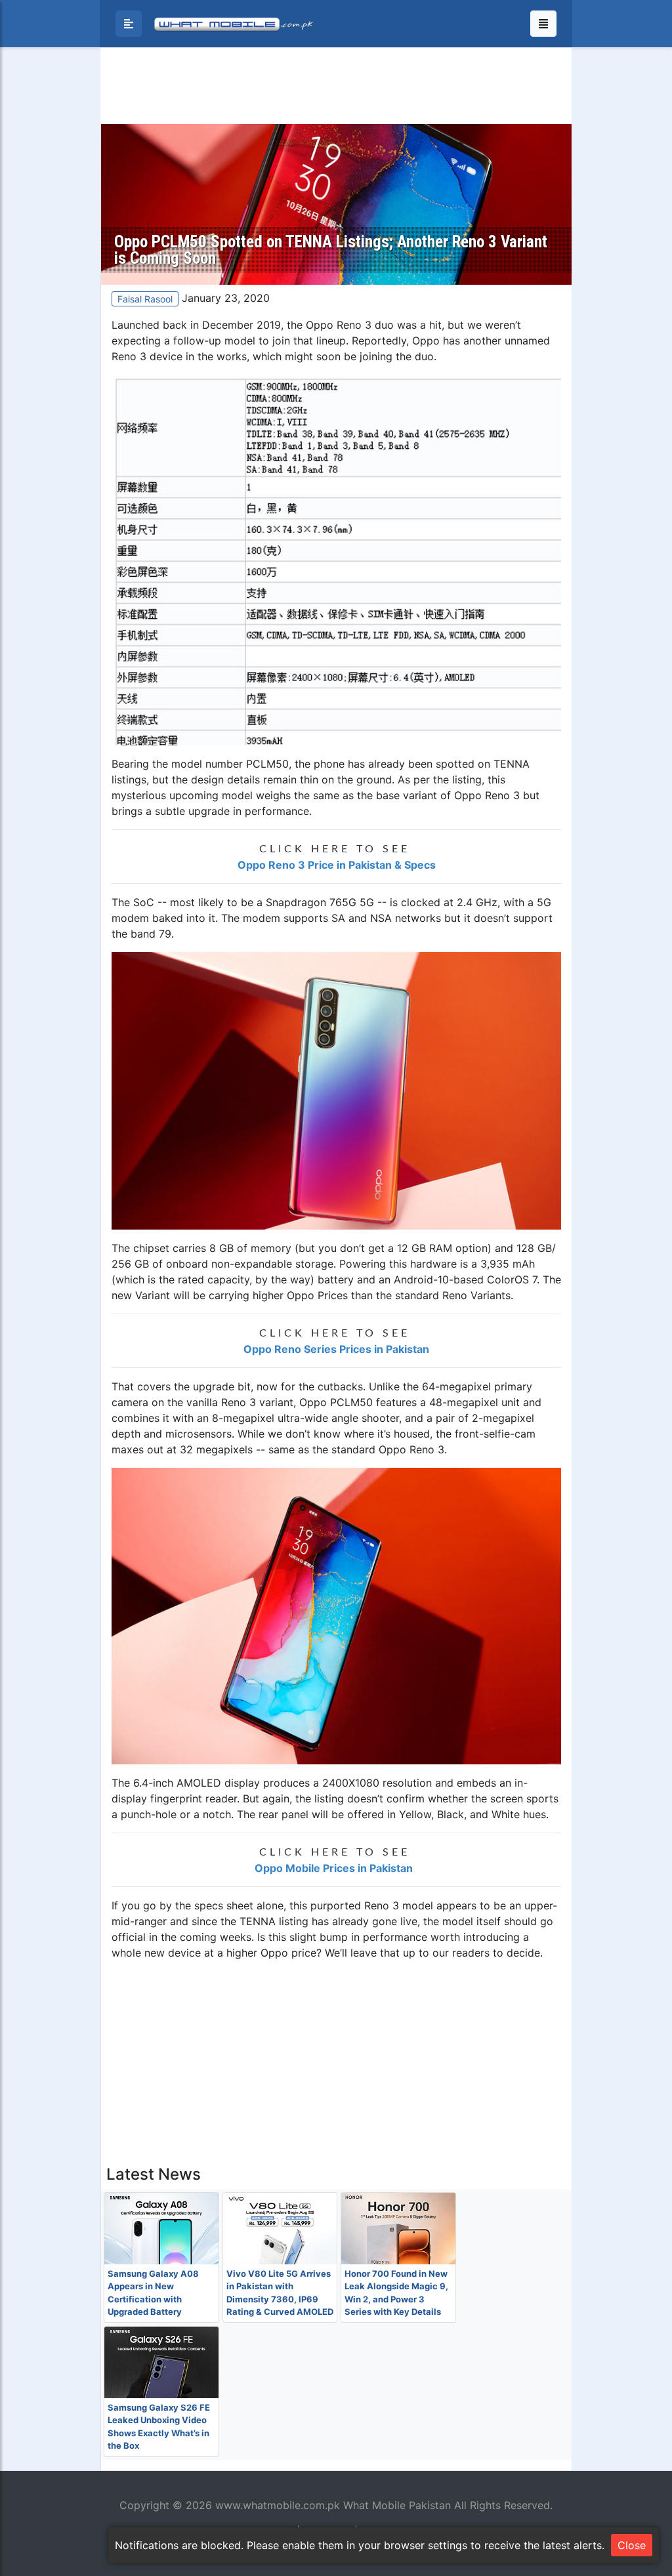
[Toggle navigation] (543, 24)
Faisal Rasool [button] (145, 299)
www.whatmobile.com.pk (278, 2505)
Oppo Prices (317, 1295)
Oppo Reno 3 (339, 325)
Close (632, 2545)
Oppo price (288, 1953)
